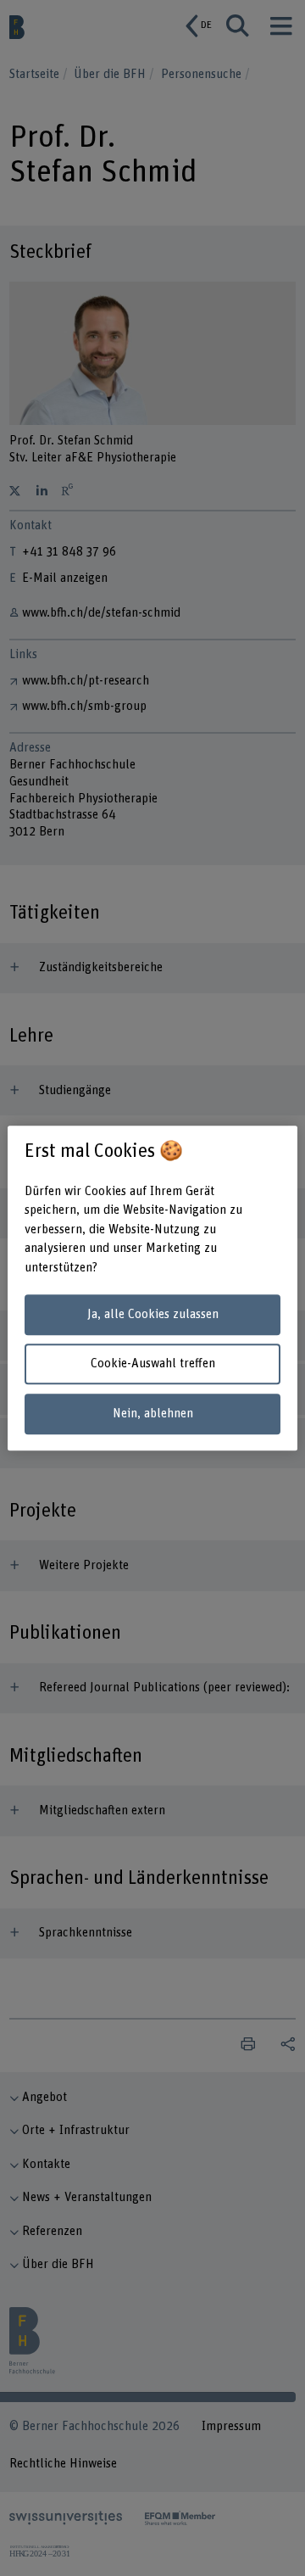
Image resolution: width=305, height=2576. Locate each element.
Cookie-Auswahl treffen (153, 1364)
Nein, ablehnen (153, 1414)
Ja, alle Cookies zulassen (153, 1314)
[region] (152, 1288)
